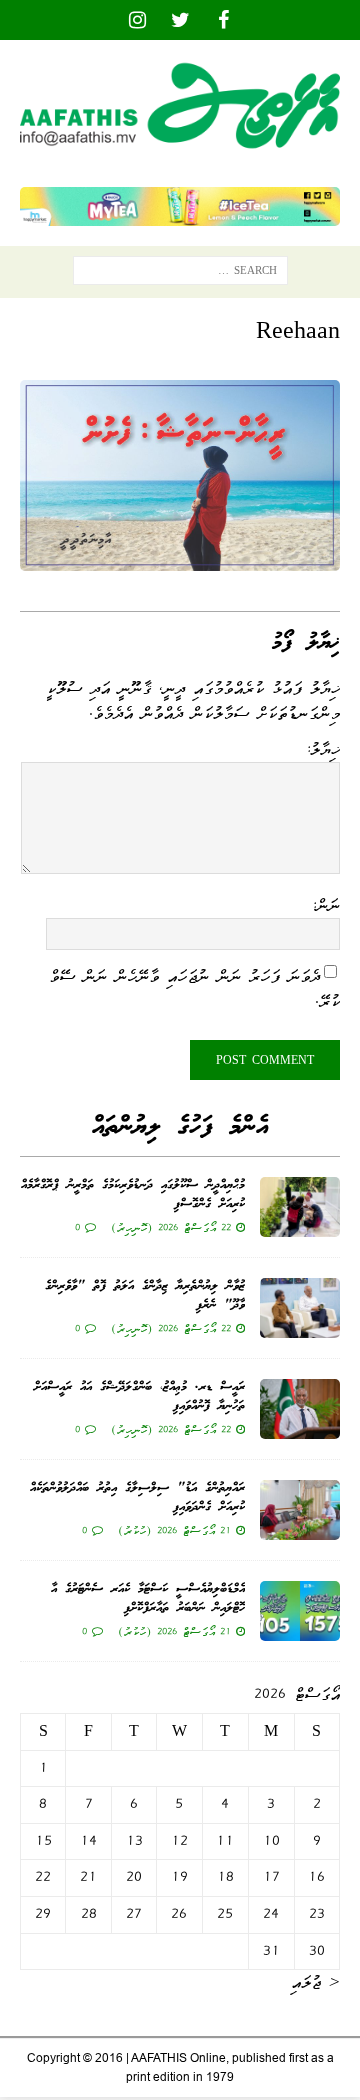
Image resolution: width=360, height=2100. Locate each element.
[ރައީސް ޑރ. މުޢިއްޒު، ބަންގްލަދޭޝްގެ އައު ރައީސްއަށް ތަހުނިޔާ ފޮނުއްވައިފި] (300, 1409)
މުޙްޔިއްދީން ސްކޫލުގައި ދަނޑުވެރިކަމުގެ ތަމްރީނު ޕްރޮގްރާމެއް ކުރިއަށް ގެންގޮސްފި (133, 1194)
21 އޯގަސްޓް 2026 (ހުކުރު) (174, 1530)
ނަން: (325, 905)
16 (316, 1877)
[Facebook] (223, 20)
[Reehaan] (180, 557)
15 (43, 1841)
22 (43, 1877)
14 (88, 1841)
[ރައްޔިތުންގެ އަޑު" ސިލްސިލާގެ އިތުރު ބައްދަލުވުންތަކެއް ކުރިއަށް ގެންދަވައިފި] (300, 1510)
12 (179, 1841)
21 (88, 1877)
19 (179, 1877)
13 (134, 1841)
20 (134, 1877)
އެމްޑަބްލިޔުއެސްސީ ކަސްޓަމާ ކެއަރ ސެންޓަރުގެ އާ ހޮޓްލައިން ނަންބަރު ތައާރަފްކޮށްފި (148, 1598)
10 (271, 1841)
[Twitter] (180, 20)
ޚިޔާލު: (322, 749)
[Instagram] (137, 20)
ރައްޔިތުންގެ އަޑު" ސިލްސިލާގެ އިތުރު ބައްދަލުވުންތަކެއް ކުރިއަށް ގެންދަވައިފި (137, 1497)
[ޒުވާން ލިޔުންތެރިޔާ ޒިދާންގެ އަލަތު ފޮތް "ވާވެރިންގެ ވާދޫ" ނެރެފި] (300, 1308)
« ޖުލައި (315, 1982)
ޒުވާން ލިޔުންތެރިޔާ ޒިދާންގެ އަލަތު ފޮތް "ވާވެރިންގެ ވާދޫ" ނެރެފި (145, 1295)
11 (225, 1841)
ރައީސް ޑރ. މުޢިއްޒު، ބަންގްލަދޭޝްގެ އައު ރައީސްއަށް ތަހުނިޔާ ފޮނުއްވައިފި (139, 1396)
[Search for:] (180, 275)
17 (271, 1877)
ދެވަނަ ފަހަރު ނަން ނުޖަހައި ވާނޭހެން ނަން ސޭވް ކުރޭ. (194, 989)
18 (225, 1877)
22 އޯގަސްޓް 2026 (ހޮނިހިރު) (171, 1227)
